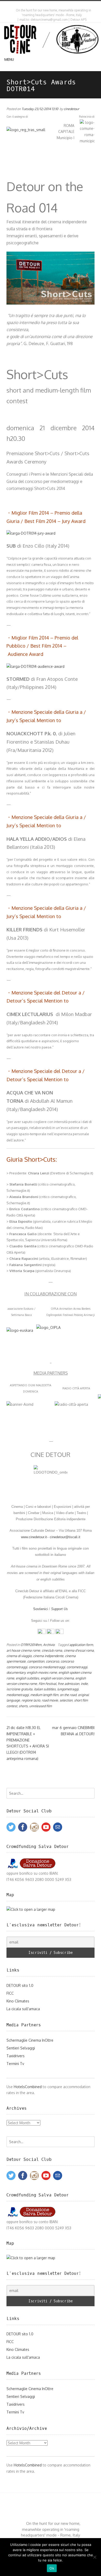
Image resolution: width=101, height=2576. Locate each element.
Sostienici (41, 1609)
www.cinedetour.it (34, 1537)
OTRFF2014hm (31, 1645)
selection (66, 1700)
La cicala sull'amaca (23, 2009)
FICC (10, 1993)
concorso (52, 1661)
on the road (68, 1695)
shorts (23, 1706)
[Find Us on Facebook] (52, 5)
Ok (52, 2568)
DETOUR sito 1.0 (20, 1985)
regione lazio (31, 1700)
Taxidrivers (16, 2056)
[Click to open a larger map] (31, 1909)
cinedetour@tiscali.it (65, 1537)
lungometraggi (68, 1689)
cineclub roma (52, 1650)
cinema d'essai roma (79, 1650)
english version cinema (57, 1678)
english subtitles (27, 1678)
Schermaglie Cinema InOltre (30, 2040)
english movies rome (42, 1672)
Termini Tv (15, 2064)
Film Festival (47, 1684)
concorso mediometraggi (47, 1667)
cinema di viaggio (19, 1656)
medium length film (44, 1695)
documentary (16, 1672)
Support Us (59, 1609)
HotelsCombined (28, 2087)
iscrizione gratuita (19, 1689)
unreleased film (41, 1706)
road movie (50, 1700)
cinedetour (71, 109)
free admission (68, 1684)
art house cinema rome (23, 1650)
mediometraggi (18, 1695)
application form (81, 1645)
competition (36, 1661)
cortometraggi (77, 1667)
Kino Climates (18, 2001)
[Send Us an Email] (47, 5)
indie (84, 1684)
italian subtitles (45, 1689)
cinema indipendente (48, 1656)
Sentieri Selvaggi (21, 2048)
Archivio (49, 1645)
